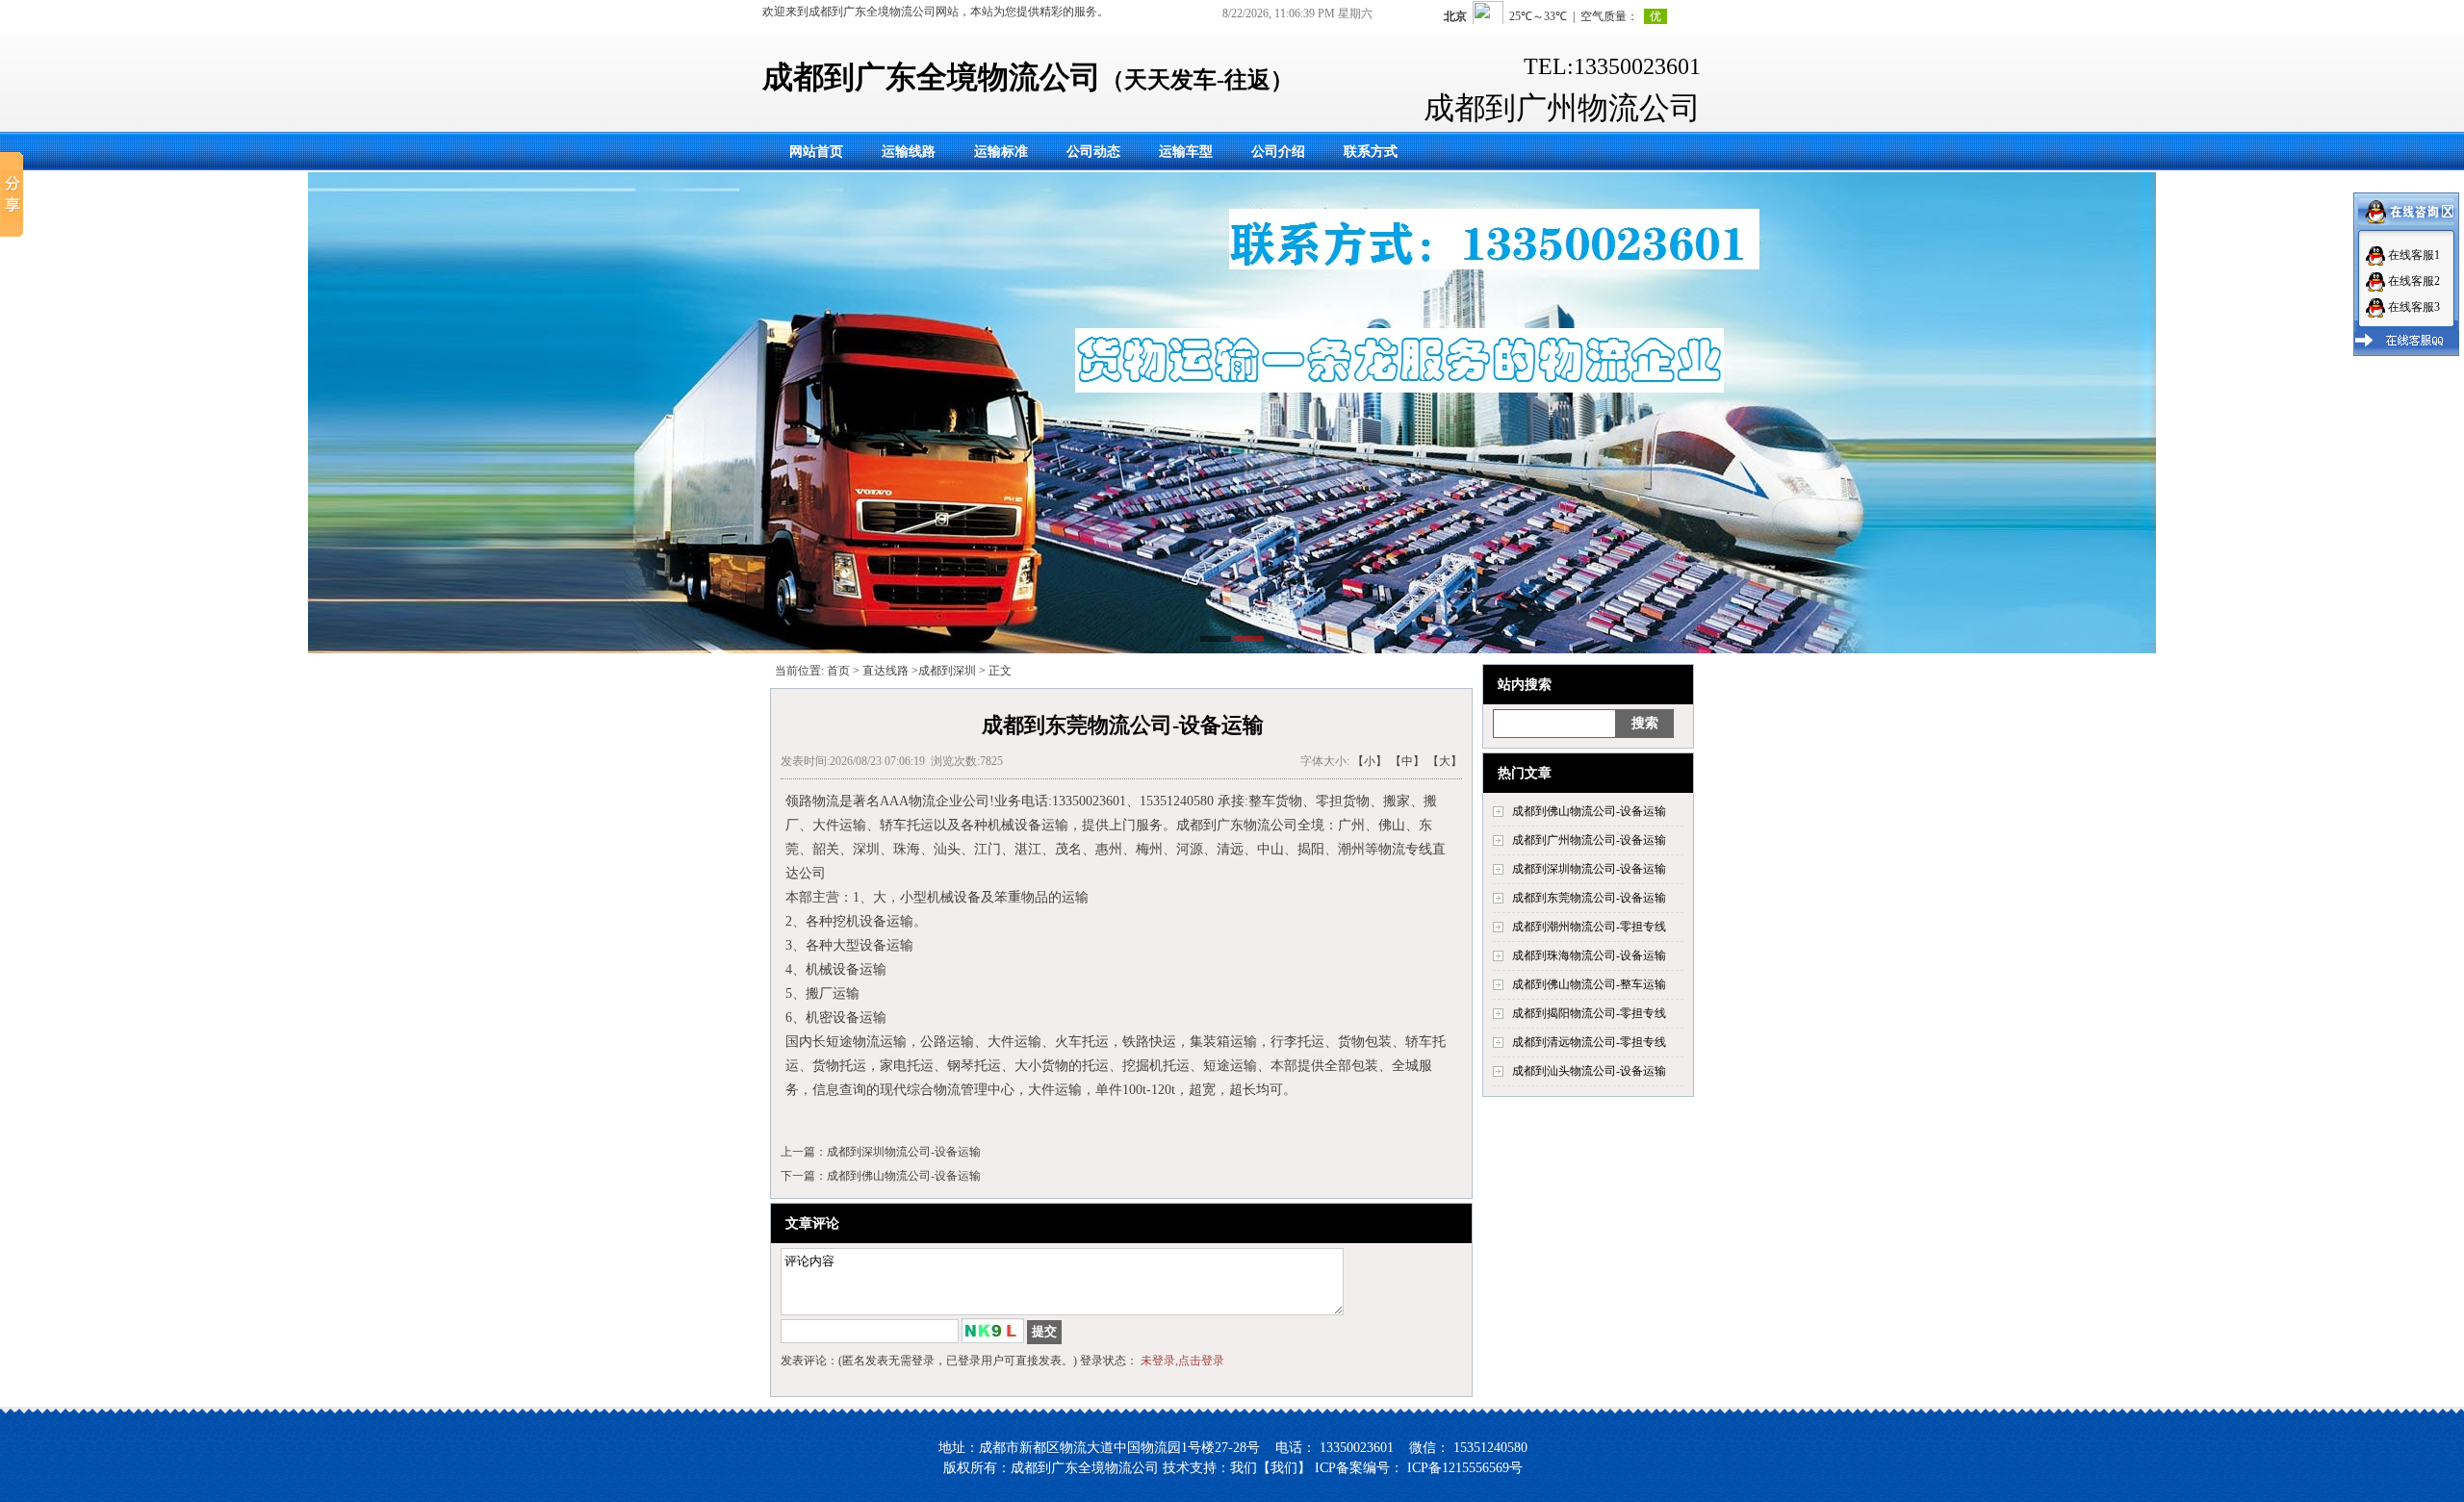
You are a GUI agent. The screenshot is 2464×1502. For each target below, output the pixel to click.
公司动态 (1093, 152)
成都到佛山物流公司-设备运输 (1589, 811)
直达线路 (885, 671)
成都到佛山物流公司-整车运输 (1589, 984)
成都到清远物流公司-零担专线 (1589, 1042)
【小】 (1370, 761)
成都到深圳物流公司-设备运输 (1589, 869)
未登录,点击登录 (1182, 1361)
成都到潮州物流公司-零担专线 (1589, 927)
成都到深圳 (947, 671)
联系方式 (1371, 152)
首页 (838, 671)
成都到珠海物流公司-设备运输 (1589, 955)
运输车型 (1186, 152)
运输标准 (1001, 152)
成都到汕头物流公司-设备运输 (1589, 1071)
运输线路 (909, 152)
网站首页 (816, 152)
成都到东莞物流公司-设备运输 (1589, 898)
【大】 (1445, 761)
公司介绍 (1278, 152)
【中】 (1407, 761)
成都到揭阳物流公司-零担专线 (1589, 1013)
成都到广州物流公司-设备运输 (1589, 840)
